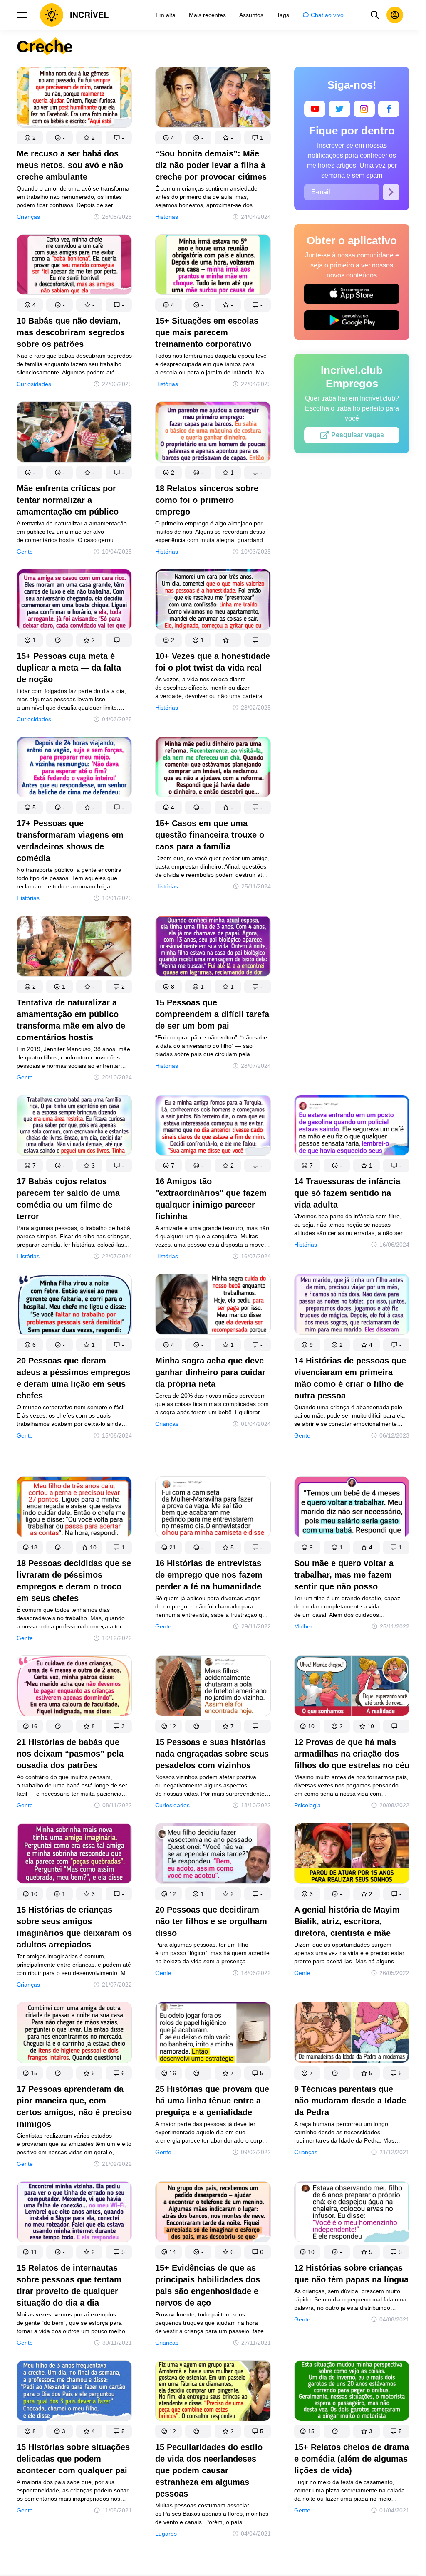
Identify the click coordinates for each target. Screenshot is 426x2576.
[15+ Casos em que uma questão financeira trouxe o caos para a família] (213, 769)
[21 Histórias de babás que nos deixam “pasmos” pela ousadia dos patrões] (74, 1688)
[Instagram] (364, 109)
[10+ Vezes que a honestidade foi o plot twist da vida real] (213, 601)
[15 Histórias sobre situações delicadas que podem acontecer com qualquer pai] (74, 2392)
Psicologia (307, 1805)
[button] (30, 138)
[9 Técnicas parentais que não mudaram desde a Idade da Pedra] (352, 2034)
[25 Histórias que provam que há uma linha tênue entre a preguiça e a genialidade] (213, 2034)
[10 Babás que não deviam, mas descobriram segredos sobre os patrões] (74, 266)
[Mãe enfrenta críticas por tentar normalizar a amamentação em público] (74, 434)
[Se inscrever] (391, 192)
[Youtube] (315, 109)
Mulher (303, 1626)
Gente (25, 552)
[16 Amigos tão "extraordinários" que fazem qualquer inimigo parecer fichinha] (213, 1127)
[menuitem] (166, 15)
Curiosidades (34, 384)
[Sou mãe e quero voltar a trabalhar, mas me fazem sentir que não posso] (352, 1508)
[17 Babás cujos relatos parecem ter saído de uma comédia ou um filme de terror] (74, 1127)
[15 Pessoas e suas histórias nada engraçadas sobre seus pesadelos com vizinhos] (213, 1688)
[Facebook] (389, 109)
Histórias (167, 217)
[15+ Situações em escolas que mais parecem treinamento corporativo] (213, 266)
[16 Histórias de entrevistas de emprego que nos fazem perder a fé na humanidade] (213, 1508)
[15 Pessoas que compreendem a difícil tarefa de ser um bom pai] (213, 948)
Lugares (166, 2534)
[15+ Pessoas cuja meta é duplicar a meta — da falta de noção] (74, 601)
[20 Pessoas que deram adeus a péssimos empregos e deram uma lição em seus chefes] (74, 1306)
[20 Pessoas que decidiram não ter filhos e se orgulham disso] (213, 1855)
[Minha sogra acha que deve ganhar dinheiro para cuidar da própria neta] (213, 1306)
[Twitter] (339, 109)
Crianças (28, 217)
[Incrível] (74, 15)
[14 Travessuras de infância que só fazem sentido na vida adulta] (352, 1127)
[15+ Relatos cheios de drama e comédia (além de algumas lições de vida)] (352, 2392)
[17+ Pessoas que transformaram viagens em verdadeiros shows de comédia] (74, 769)
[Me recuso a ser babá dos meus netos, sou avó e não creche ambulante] (74, 99)
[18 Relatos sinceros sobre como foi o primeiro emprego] (213, 434)
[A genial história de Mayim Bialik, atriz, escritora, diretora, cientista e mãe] (352, 1855)
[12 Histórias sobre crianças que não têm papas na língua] (352, 2213)
